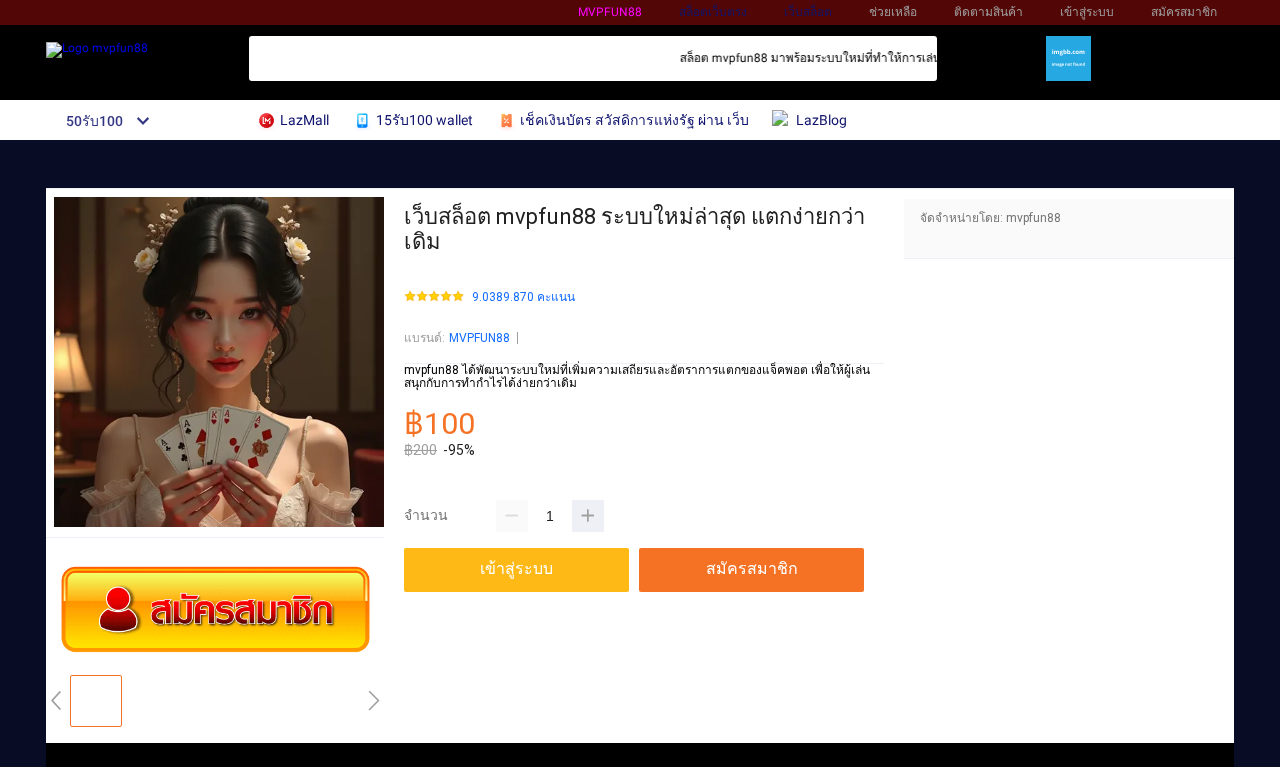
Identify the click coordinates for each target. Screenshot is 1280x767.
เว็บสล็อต (808, 12)
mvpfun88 (610, 12)
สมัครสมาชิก (1184, 12)
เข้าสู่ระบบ (1087, 12)
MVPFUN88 (479, 338)
